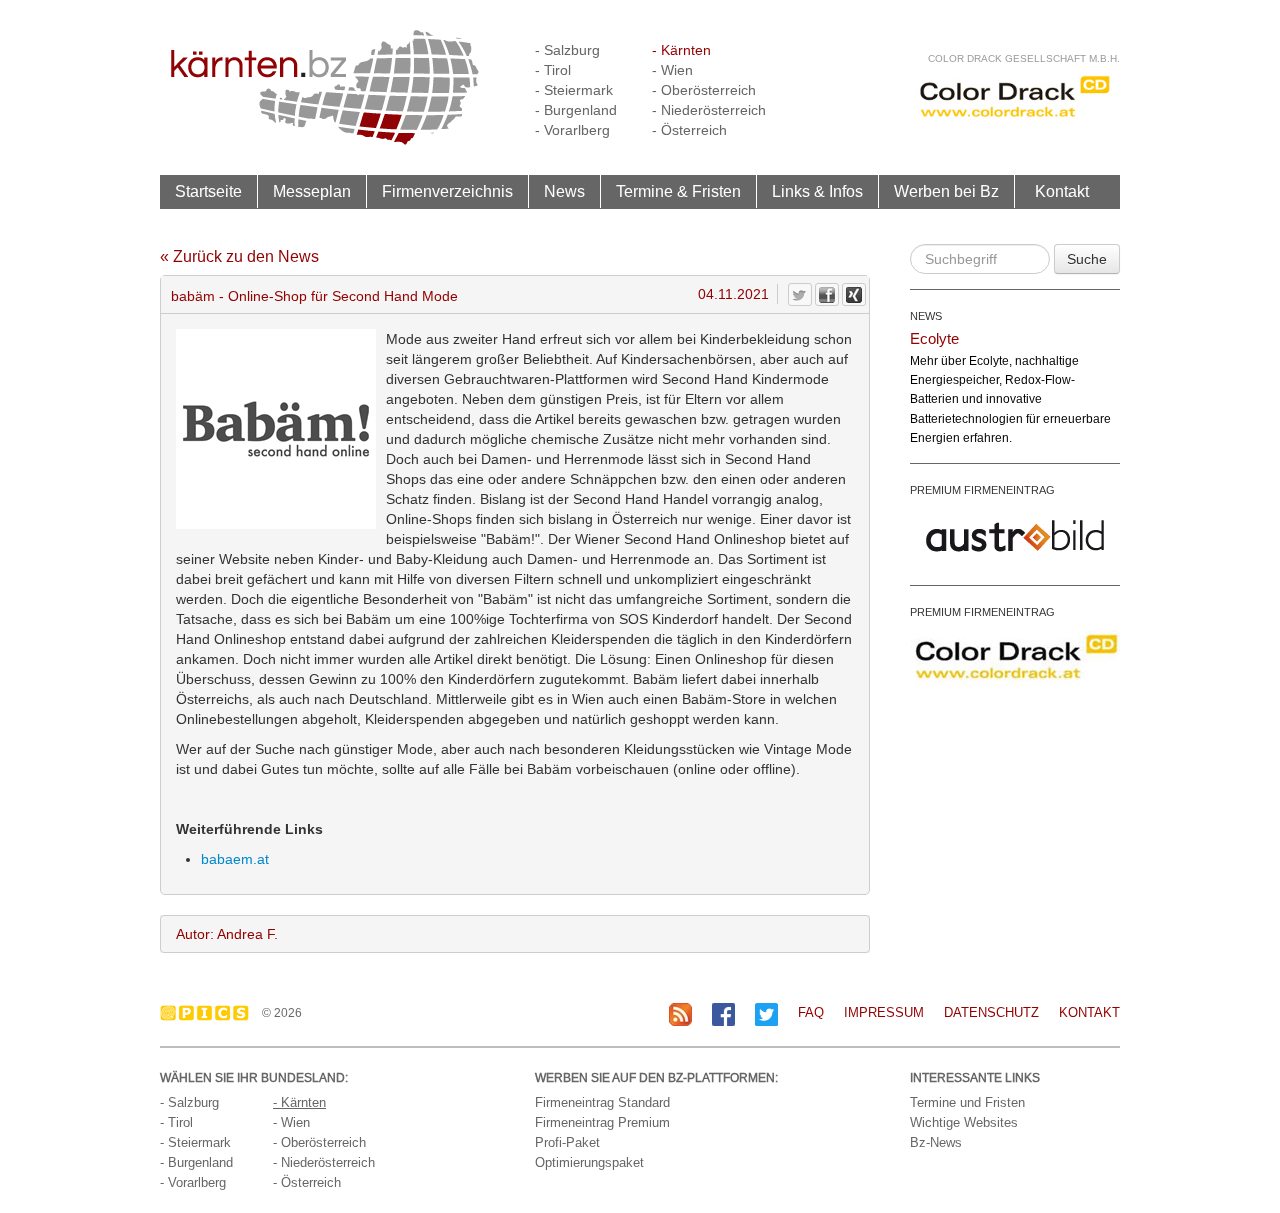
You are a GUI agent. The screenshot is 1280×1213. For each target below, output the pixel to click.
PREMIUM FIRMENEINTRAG (982, 490)
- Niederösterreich (709, 110)
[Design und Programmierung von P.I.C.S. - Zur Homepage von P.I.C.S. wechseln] (209, 1013)
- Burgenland (576, 110)
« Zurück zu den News (239, 256)
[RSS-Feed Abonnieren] (680, 1013)
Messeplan (312, 191)
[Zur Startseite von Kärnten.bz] (325, 86)
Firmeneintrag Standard (602, 1102)
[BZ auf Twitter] (766, 1013)
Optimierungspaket (589, 1162)
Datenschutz (991, 1012)
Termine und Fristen (967, 1102)
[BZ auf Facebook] (723, 1013)
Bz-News (936, 1142)
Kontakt (1062, 191)
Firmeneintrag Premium (602, 1122)
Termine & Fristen (678, 191)
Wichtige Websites (964, 1122)
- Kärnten (681, 50)
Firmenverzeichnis (447, 191)
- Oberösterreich (704, 90)
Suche (1087, 259)
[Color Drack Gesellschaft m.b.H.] (1015, 95)
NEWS (926, 316)
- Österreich (689, 130)
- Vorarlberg (572, 130)
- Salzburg (567, 50)
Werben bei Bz (946, 191)
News (564, 191)
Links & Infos (817, 191)
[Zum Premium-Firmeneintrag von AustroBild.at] (1015, 534)
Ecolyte (934, 338)
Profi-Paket (567, 1142)
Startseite (208, 191)
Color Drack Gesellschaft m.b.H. (1024, 58)
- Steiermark (574, 90)
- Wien (672, 70)
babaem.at (235, 859)
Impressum (884, 1012)
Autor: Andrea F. (227, 934)
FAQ (811, 1012)
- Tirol (553, 70)
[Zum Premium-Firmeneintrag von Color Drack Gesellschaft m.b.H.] (1015, 656)
